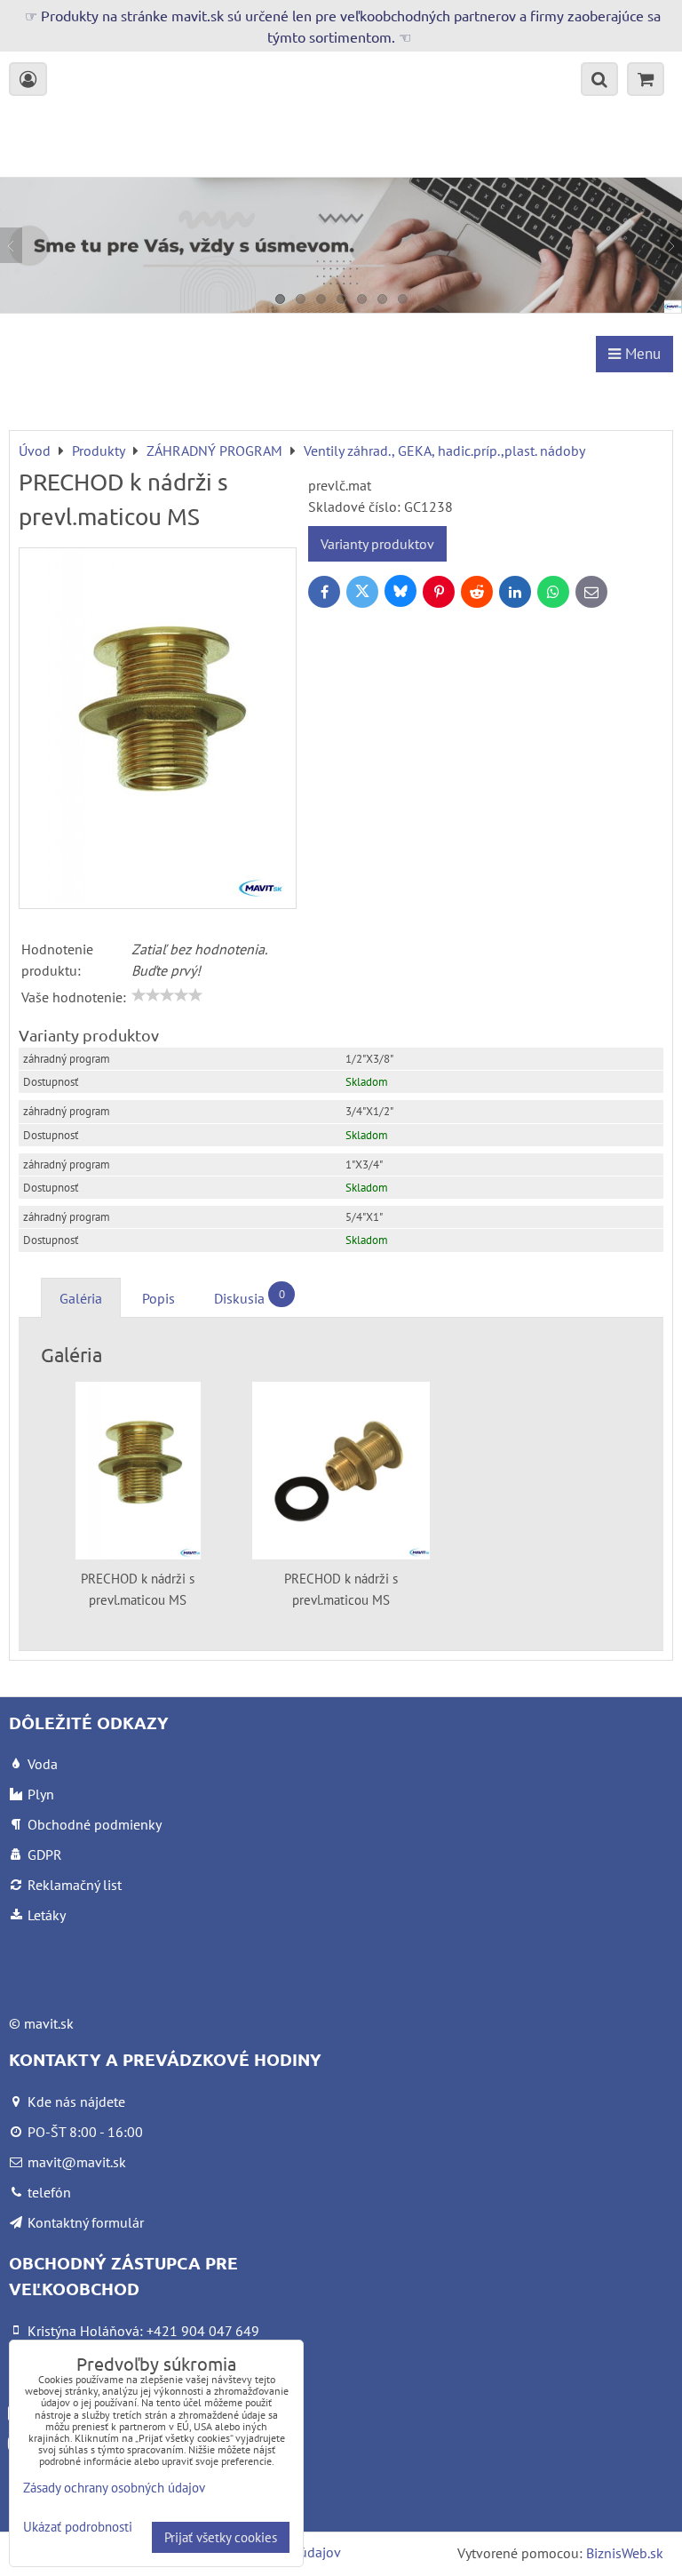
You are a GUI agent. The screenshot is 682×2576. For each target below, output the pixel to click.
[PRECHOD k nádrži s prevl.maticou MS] (158, 728)
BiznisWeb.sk (625, 2553)
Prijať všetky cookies (221, 2537)
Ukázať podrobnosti (78, 2528)
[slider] (167, 995)
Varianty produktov (377, 544)
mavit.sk (49, 2023)
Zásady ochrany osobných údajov (114, 2488)
